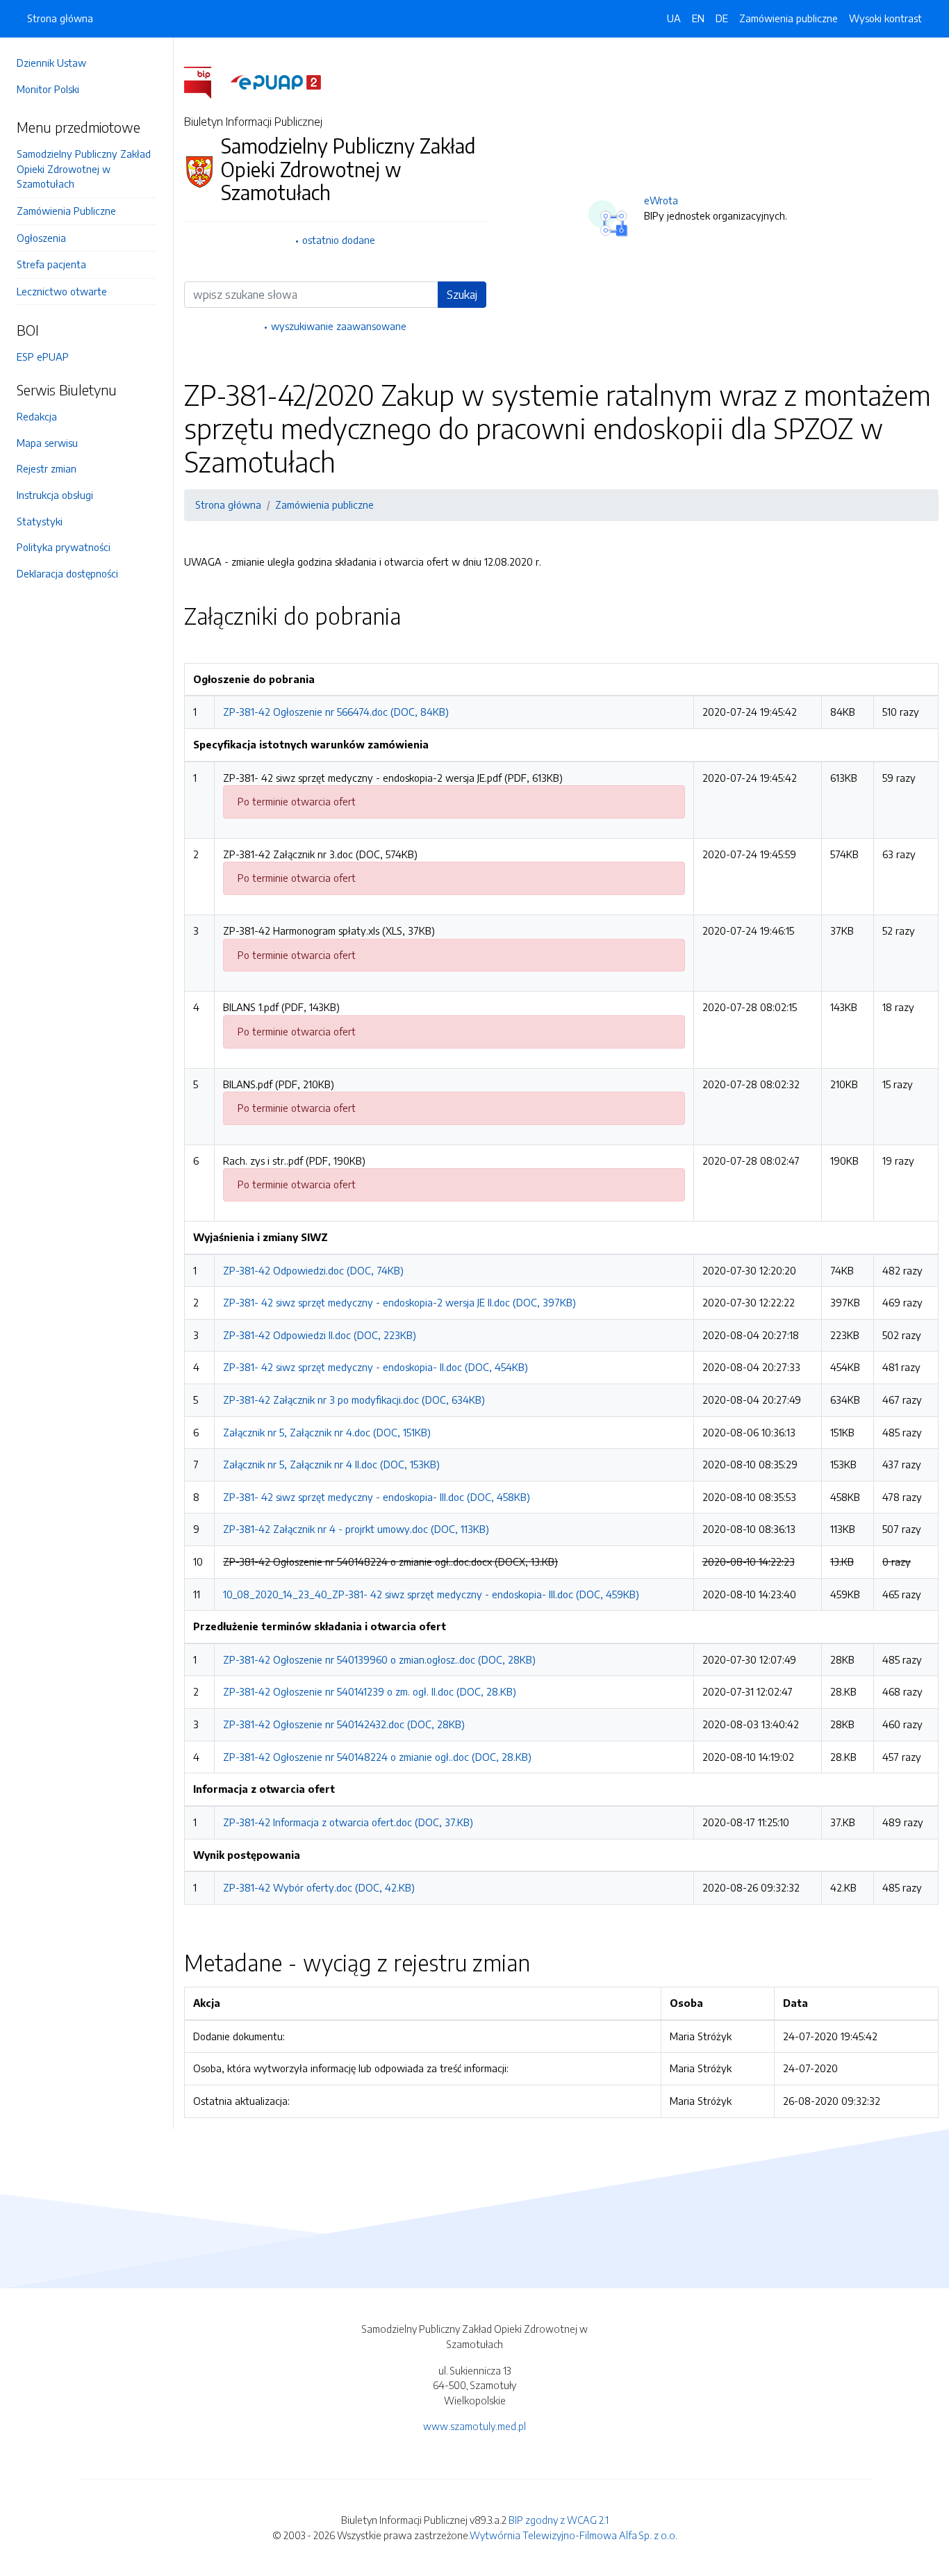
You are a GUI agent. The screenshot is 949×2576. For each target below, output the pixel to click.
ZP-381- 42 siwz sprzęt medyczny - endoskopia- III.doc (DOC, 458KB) (377, 1497)
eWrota (661, 200)
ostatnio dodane (339, 240)
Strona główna (60, 18)
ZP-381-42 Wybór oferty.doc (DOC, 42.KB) (319, 1887)
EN (698, 18)
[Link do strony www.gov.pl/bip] (206, 81)
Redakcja (37, 416)
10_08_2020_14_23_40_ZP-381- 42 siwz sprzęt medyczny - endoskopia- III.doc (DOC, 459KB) (431, 1594)
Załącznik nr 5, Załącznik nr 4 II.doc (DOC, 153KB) (331, 1464)
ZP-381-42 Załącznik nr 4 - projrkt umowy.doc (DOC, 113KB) (356, 1529)
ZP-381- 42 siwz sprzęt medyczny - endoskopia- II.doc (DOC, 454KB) (376, 1367)
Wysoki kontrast (885, 18)
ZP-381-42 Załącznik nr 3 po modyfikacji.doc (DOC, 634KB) (354, 1400)
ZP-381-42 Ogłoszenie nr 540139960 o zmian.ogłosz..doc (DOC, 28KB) (379, 1659)
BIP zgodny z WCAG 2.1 (559, 2520)
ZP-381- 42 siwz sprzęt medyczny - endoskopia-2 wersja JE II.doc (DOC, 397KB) (399, 1302)
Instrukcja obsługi (55, 495)
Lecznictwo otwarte (62, 291)
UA (674, 18)
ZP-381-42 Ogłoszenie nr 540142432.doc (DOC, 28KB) (344, 1724)
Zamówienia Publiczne (66, 211)
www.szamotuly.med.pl (474, 2426)
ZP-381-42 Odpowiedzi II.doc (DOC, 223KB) (320, 1335)
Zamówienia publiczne (789, 18)
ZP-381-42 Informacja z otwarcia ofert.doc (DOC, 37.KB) (348, 1822)
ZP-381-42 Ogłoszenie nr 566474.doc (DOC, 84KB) (336, 712)
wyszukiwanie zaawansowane (339, 326)
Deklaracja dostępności (67, 573)
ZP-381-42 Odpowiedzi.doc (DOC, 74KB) (313, 1270)
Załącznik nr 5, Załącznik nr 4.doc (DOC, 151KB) (327, 1432)
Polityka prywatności (64, 547)
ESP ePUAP (43, 356)
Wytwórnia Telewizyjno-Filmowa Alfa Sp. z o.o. (573, 2535)
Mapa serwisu (47, 443)
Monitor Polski (48, 89)
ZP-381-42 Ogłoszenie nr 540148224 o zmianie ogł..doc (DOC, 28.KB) (377, 1757)
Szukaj (462, 295)
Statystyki (40, 521)
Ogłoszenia (41, 238)
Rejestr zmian (47, 468)
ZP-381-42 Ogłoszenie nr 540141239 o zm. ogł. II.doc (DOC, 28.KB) (370, 1691)
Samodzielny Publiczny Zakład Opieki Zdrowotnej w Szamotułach (84, 169)
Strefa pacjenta (51, 264)
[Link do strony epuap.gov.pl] (276, 81)
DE (722, 18)
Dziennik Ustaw (51, 63)
